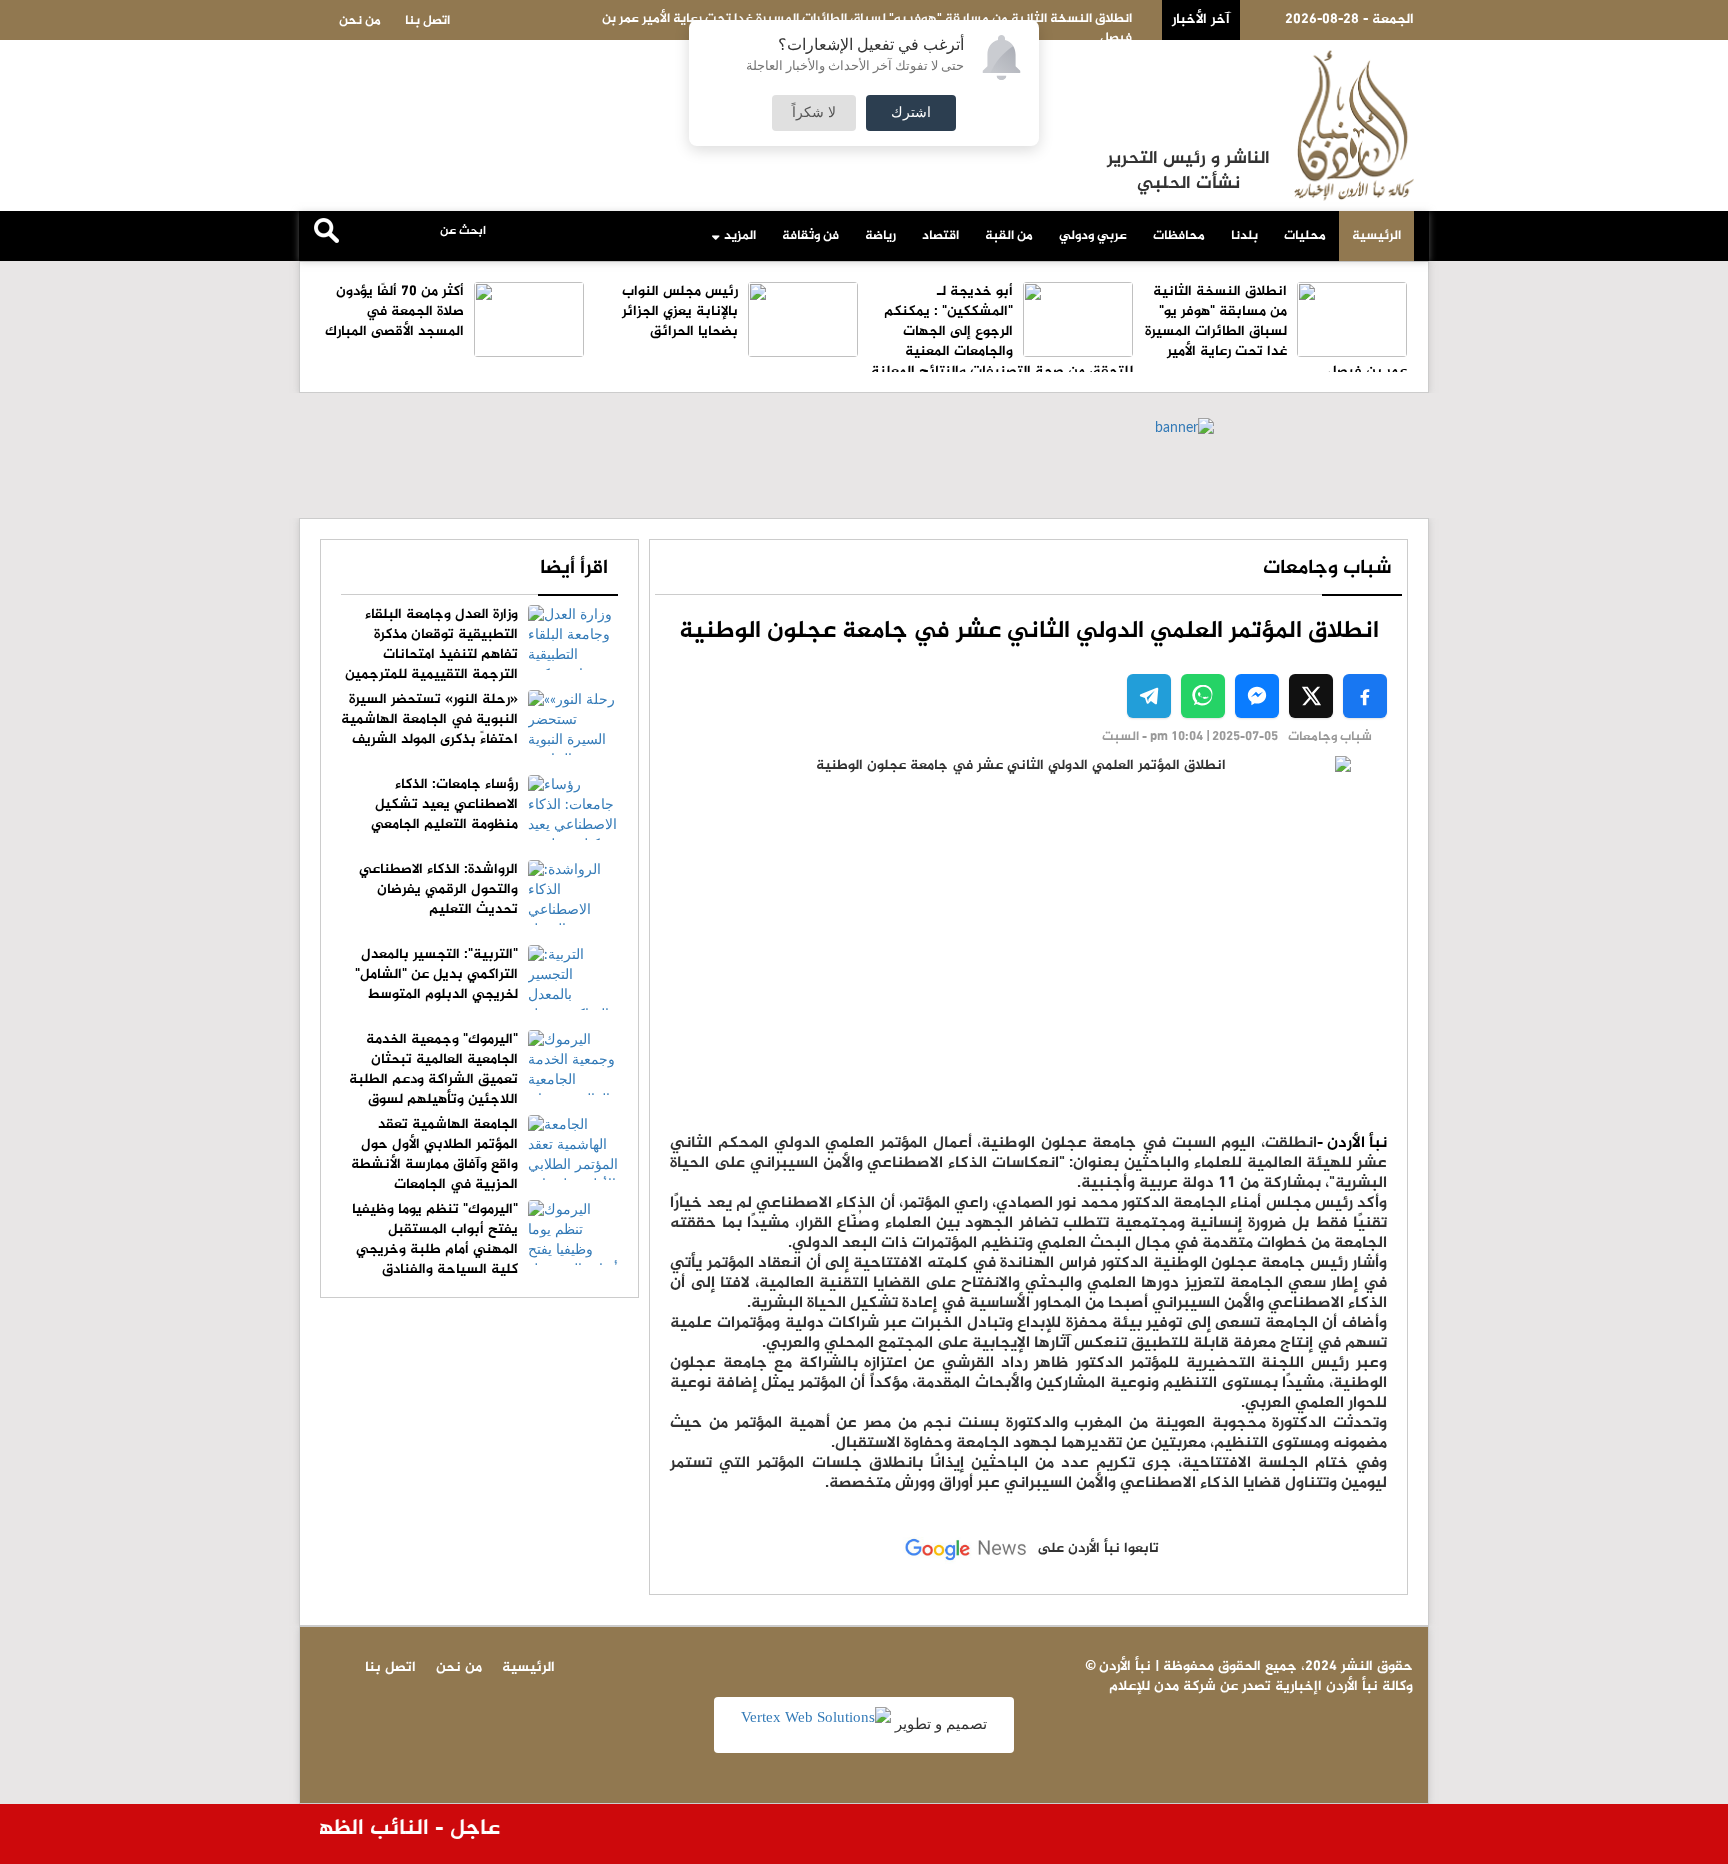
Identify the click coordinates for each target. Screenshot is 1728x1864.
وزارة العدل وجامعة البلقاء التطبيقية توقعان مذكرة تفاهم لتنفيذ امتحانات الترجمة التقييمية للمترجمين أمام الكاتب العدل (481, 654)
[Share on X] (1311, 696)
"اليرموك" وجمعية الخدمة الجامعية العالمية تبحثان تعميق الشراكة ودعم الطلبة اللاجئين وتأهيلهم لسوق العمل (483, 1079)
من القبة (1009, 236)
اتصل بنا (427, 21)
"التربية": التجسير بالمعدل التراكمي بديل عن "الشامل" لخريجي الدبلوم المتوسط (436, 974)
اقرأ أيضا (574, 568)
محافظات (1179, 236)
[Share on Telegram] (1149, 696)
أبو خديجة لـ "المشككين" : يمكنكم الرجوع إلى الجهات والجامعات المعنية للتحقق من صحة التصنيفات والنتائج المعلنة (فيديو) (1002, 341)
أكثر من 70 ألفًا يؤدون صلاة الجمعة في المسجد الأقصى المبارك (394, 311)
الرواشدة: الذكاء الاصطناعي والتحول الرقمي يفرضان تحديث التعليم (438, 889)
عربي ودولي (1093, 236)
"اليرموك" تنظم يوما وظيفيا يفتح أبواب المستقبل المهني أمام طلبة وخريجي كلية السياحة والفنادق (435, 1239)
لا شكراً (814, 113)
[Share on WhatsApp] (1203, 696)
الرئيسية (1376, 236)
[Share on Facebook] (1365, 696)
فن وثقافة (810, 236)
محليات (1305, 236)
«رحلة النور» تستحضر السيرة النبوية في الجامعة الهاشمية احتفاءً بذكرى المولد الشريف (429, 719)
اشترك (911, 113)
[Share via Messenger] (1257, 696)
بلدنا (1244, 236)
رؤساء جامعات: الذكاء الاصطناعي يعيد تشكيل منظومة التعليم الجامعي (444, 804)
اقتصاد (940, 236)
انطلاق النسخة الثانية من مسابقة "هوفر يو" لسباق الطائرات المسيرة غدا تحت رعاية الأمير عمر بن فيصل (1276, 331)
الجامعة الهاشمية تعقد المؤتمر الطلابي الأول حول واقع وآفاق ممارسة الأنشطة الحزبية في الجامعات (434, 1154)
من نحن (360, 21)
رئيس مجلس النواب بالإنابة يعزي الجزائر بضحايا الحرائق (680, 311)
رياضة (880, 236)
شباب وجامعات (1327, 568)
